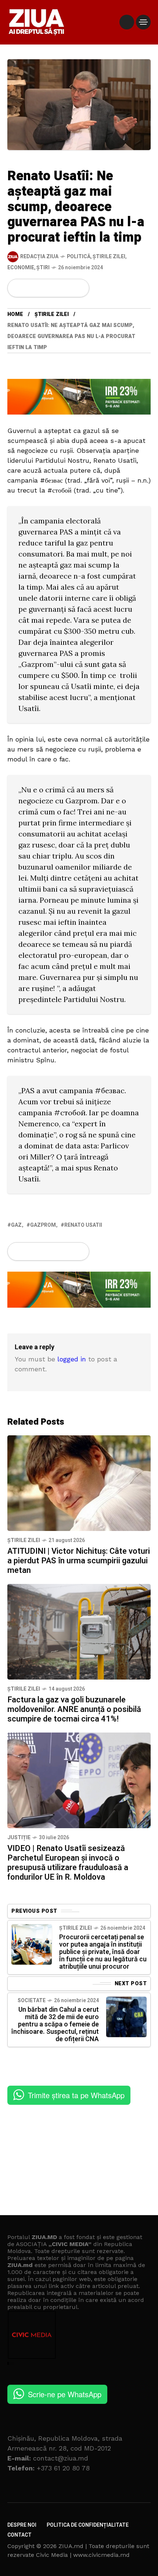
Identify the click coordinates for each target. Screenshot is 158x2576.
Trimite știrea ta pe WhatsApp (76, 2095)
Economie (21, 268)
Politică (79, 257)
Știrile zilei (109, 257)
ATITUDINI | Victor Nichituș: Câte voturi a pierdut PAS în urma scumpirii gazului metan (79, 1561)
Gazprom (43, 1225)
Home (15, 314)
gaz (16, 1225)
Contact (19, 2535)
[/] (127, 22)
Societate (32, 2001)
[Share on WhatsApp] (43, 288)
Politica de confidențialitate (88, 2525)
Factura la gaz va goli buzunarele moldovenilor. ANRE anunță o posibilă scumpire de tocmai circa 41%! (74, 1709)
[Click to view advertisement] (79, 396)
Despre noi (22, 2525)
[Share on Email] (67, 288)
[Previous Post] (32, 1944)
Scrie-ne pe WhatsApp (65, 2394)
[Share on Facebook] (18, 288)
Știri (43, 268)
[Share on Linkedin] (55, 288)
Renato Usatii (83, 1225)
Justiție (19, 1838)
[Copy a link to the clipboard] (79, 288)
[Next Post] (126, 2017)
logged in (72, 1359)
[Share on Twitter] (30, 288)
